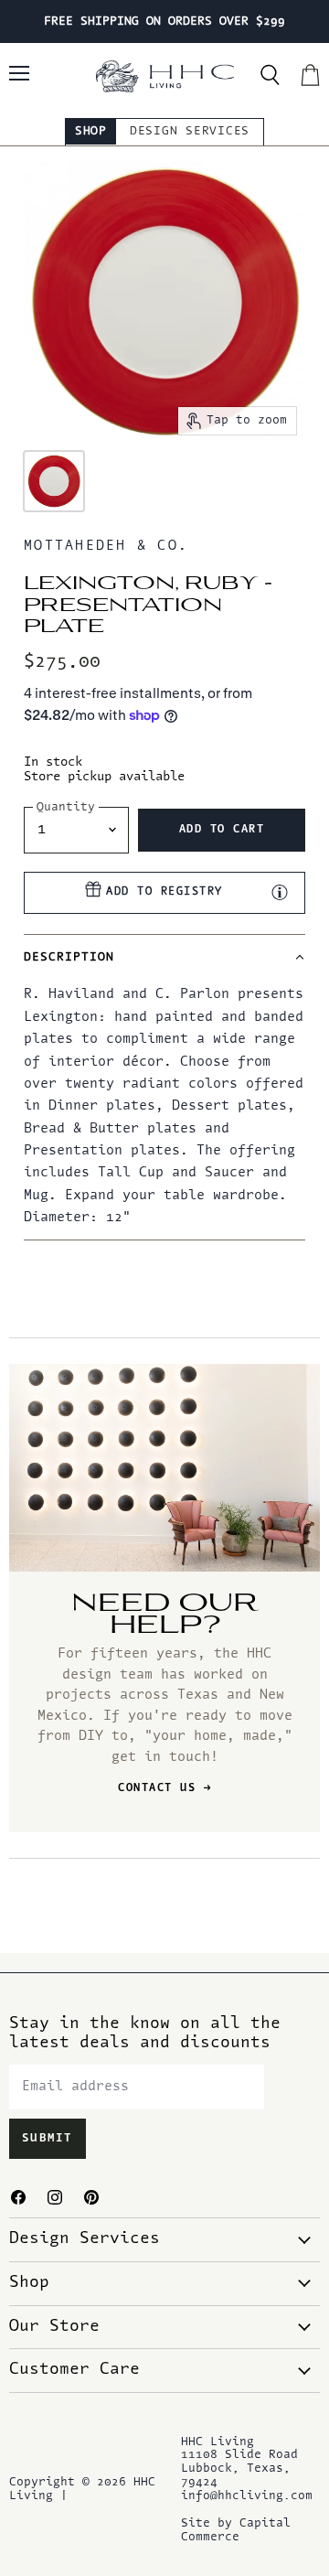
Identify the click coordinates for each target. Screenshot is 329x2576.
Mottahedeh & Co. (106, 547)
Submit (48, 2139)
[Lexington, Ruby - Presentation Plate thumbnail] (54, 481)
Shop (91, 131)
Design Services (190, 131)
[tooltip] (280, 891)
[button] (164, 957)
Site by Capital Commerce (236, 2530)
